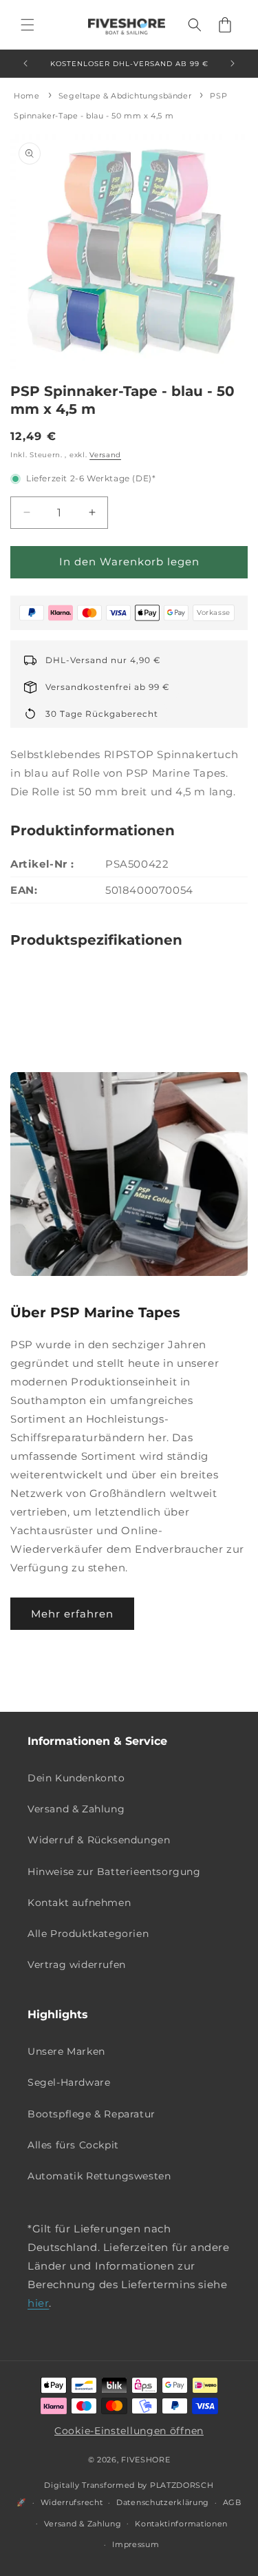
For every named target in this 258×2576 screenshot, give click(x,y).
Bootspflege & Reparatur (92, 2114)
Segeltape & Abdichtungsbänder (125, 96)
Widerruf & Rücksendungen (99, 1840)
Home (26, 96)
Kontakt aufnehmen (79, 1903)
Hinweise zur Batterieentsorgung (114, 1872)
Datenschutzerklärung (163, 2502)
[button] (28, 25)
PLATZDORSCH (182, 2485)
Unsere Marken (66, 2051)
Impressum (136, 2544)
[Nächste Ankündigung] (233, 63)
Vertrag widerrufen (77, 1965)
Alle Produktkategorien (88, 1934)
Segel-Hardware (69, 2082)
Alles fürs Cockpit (73, 2145)
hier (38, 2303)
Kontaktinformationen (181, 2524)
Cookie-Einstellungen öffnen (129, 2431)
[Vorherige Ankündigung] (25, 63)
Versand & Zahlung (76, 1809)
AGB (232, 2502)
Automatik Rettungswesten (99, 2176)
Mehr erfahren (72, 1614)
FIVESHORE (146, 2460)
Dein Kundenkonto (76, 1778)
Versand (105, 455)
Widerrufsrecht (72, 2502)
